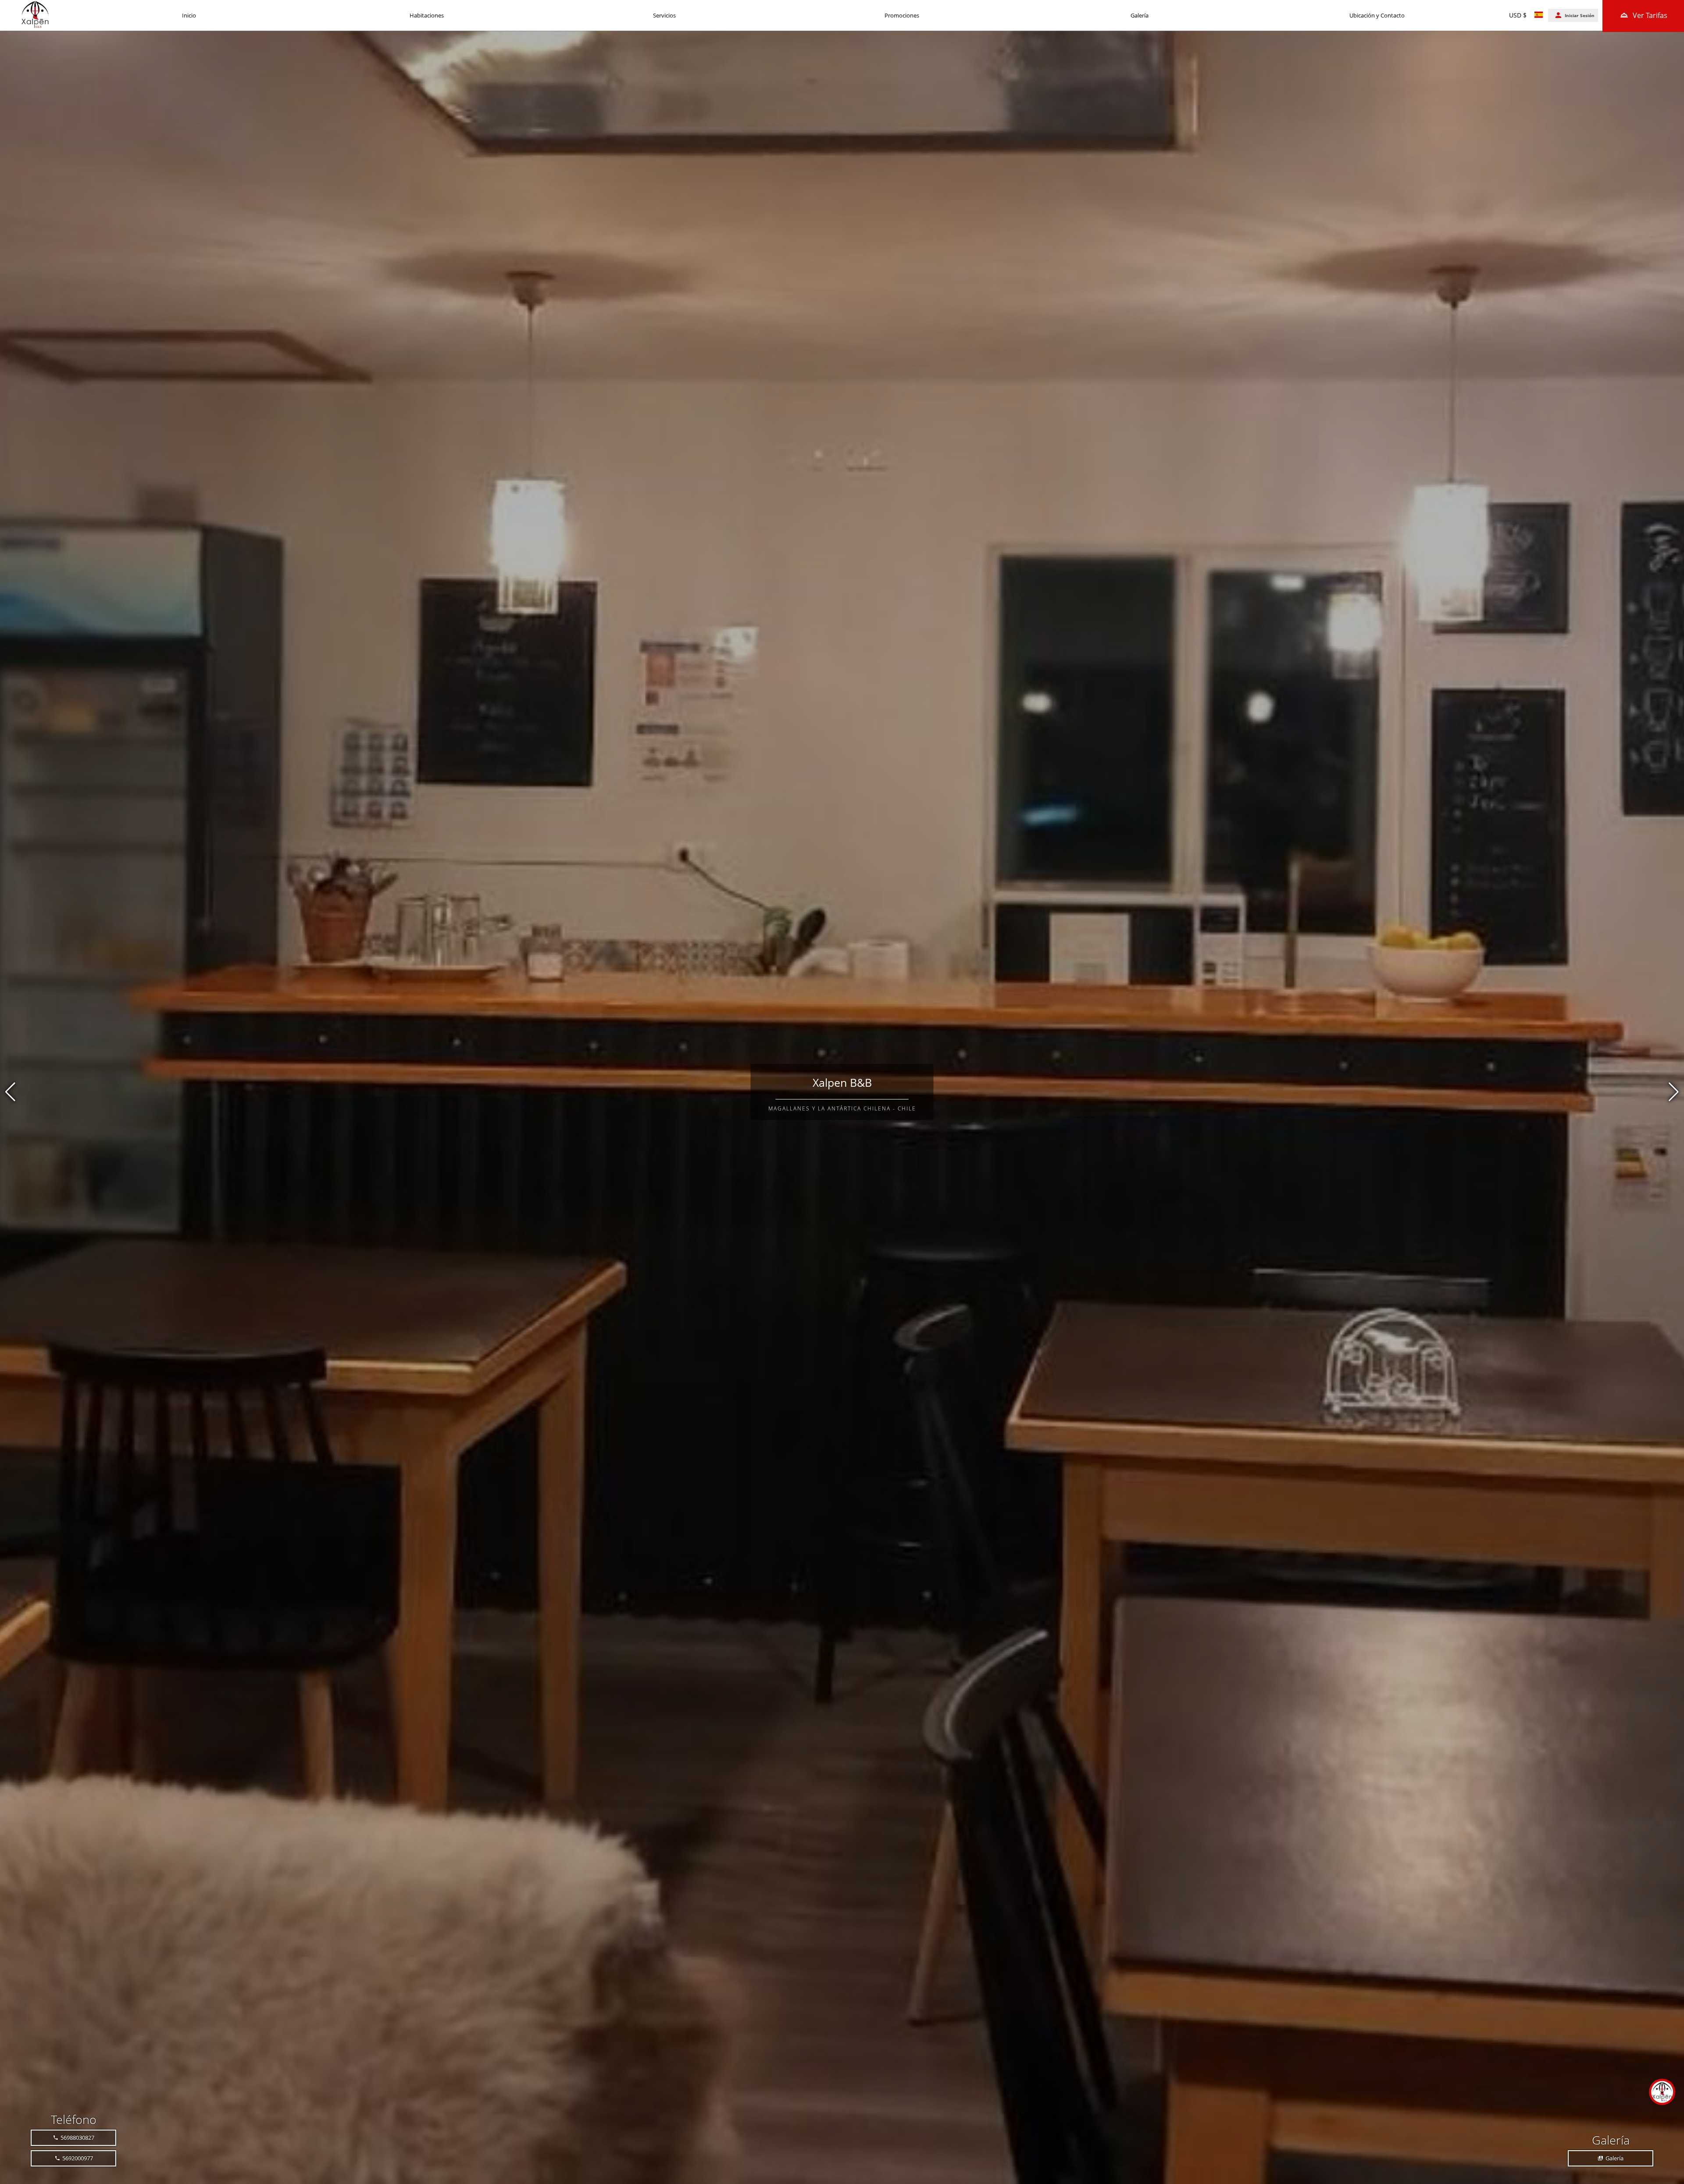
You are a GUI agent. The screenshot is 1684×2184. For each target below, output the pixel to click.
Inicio (189, 15)
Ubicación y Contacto (1377, 15)
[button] (1674, 1092)
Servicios (664, 15)
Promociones (902, 15)
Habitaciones (427, 15)
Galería (1140, 15)
